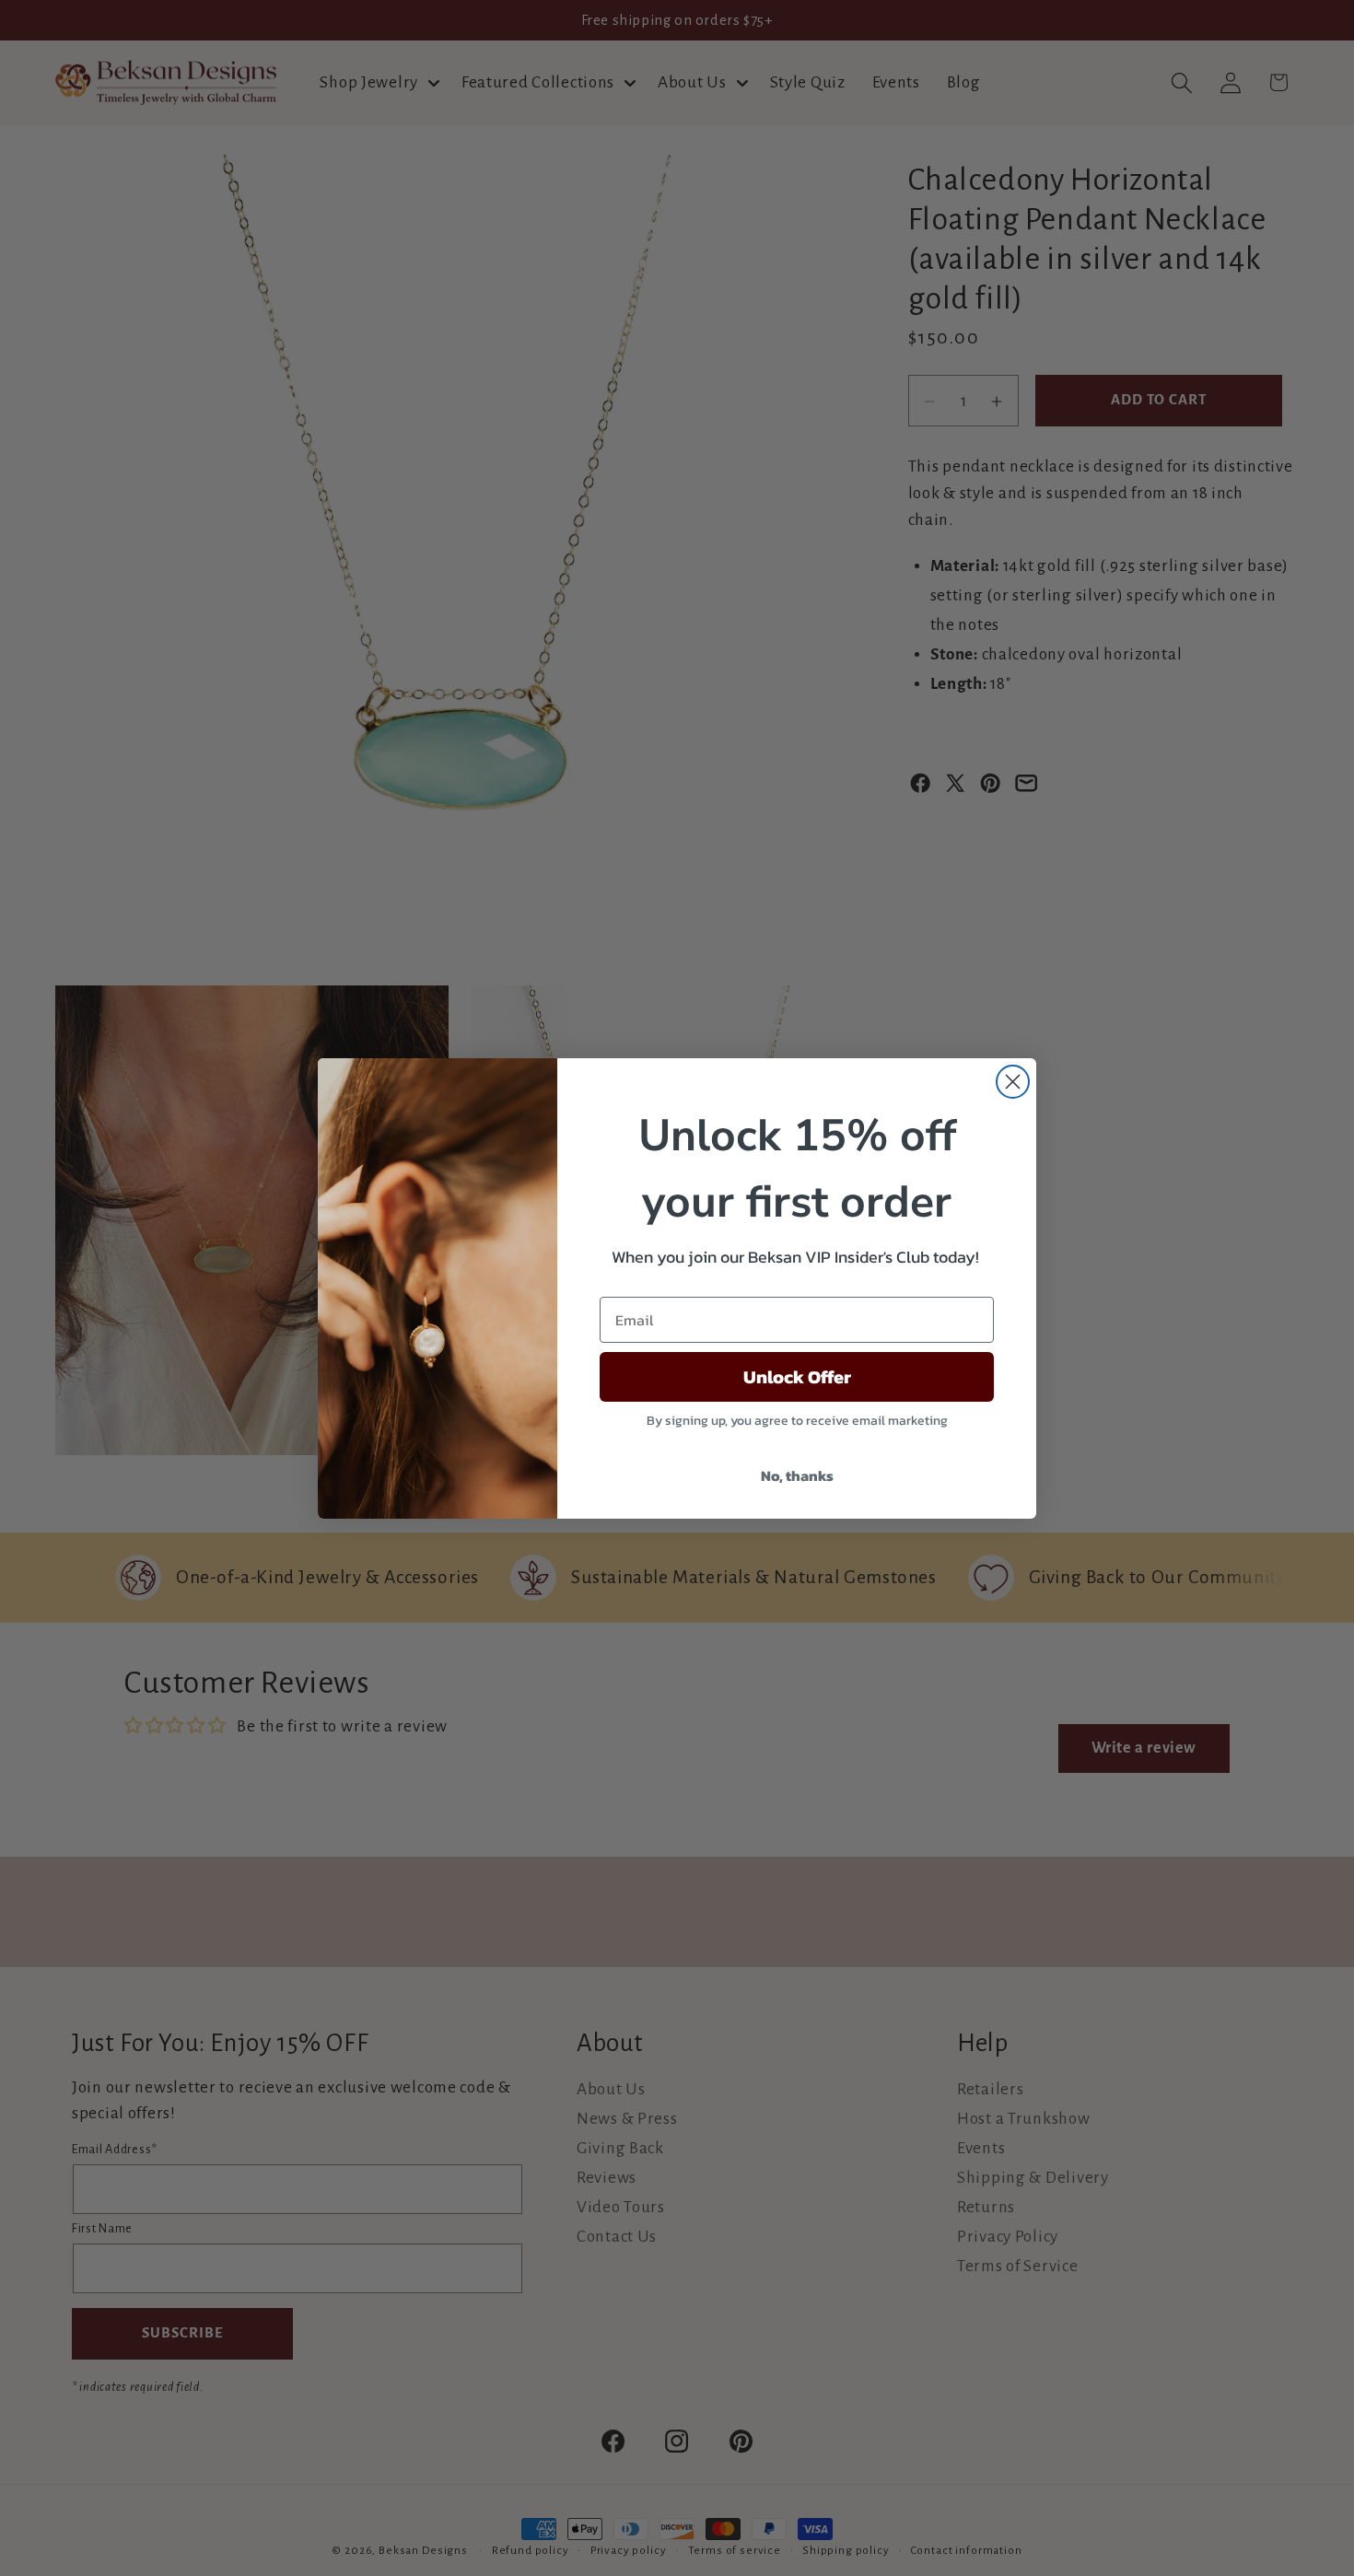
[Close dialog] (1013, 1082)
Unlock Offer (797, 1377)
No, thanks (797, 1475)
